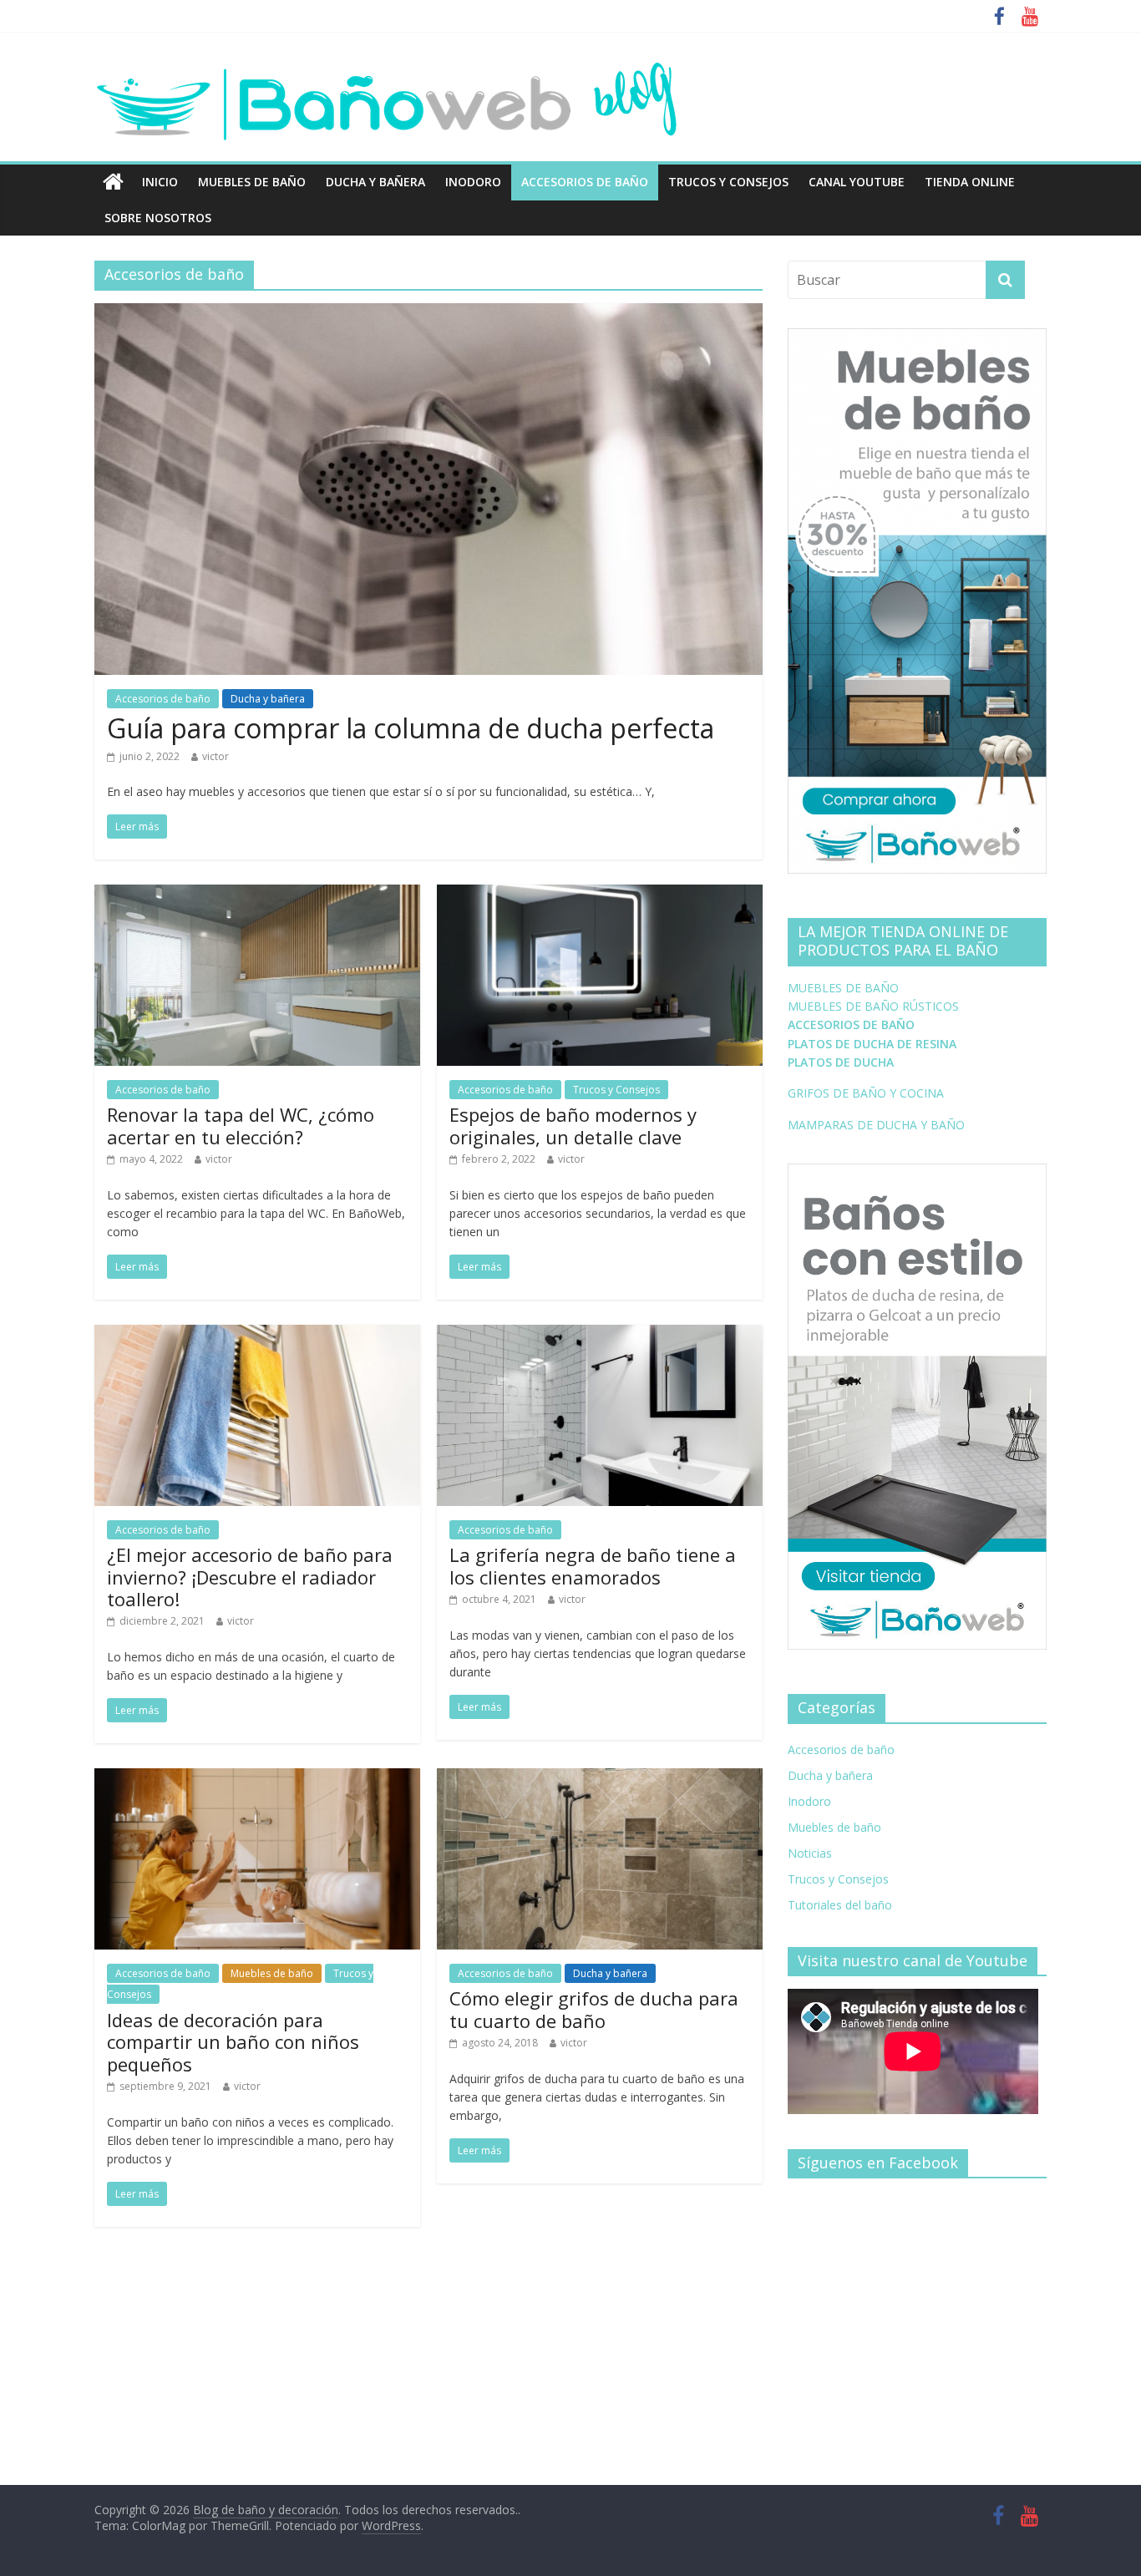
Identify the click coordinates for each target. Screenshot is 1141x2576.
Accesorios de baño (585, 182)
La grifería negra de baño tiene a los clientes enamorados (593, 1565)
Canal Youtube (857, 182)
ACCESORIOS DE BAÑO (851, 1024)
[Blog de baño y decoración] (113, 182)
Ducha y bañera (375, 182)
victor (216, 756)
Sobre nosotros (158, 218)
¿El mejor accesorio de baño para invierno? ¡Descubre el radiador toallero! (250, 1577)
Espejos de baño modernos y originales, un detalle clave (573, 1125)
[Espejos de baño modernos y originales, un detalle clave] (600, 895)
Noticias (810, 1853)
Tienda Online (970, 182)
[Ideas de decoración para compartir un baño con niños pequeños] (257, 1778)
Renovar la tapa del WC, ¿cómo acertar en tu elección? (241, 1125)
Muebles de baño (252, 182)
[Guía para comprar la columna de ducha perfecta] (429, 313)
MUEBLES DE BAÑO (843, 988)
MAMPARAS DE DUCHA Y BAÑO (876, 1125)
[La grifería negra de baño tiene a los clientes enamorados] (600, 1335)
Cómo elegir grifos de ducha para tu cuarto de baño (594, 2009)
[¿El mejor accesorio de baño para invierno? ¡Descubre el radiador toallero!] (257, 1335)
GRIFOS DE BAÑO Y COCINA (866, 1093)
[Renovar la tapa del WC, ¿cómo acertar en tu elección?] (257, 895)
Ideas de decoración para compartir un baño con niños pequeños (233, 2042)
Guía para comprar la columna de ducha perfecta (411, 728)
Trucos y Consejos (728, 182)
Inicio (160, 182)
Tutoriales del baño (840, 1905)
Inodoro (473, 182)
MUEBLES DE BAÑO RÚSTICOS (873, 1006)
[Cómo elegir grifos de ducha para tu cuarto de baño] (600, 1778)
